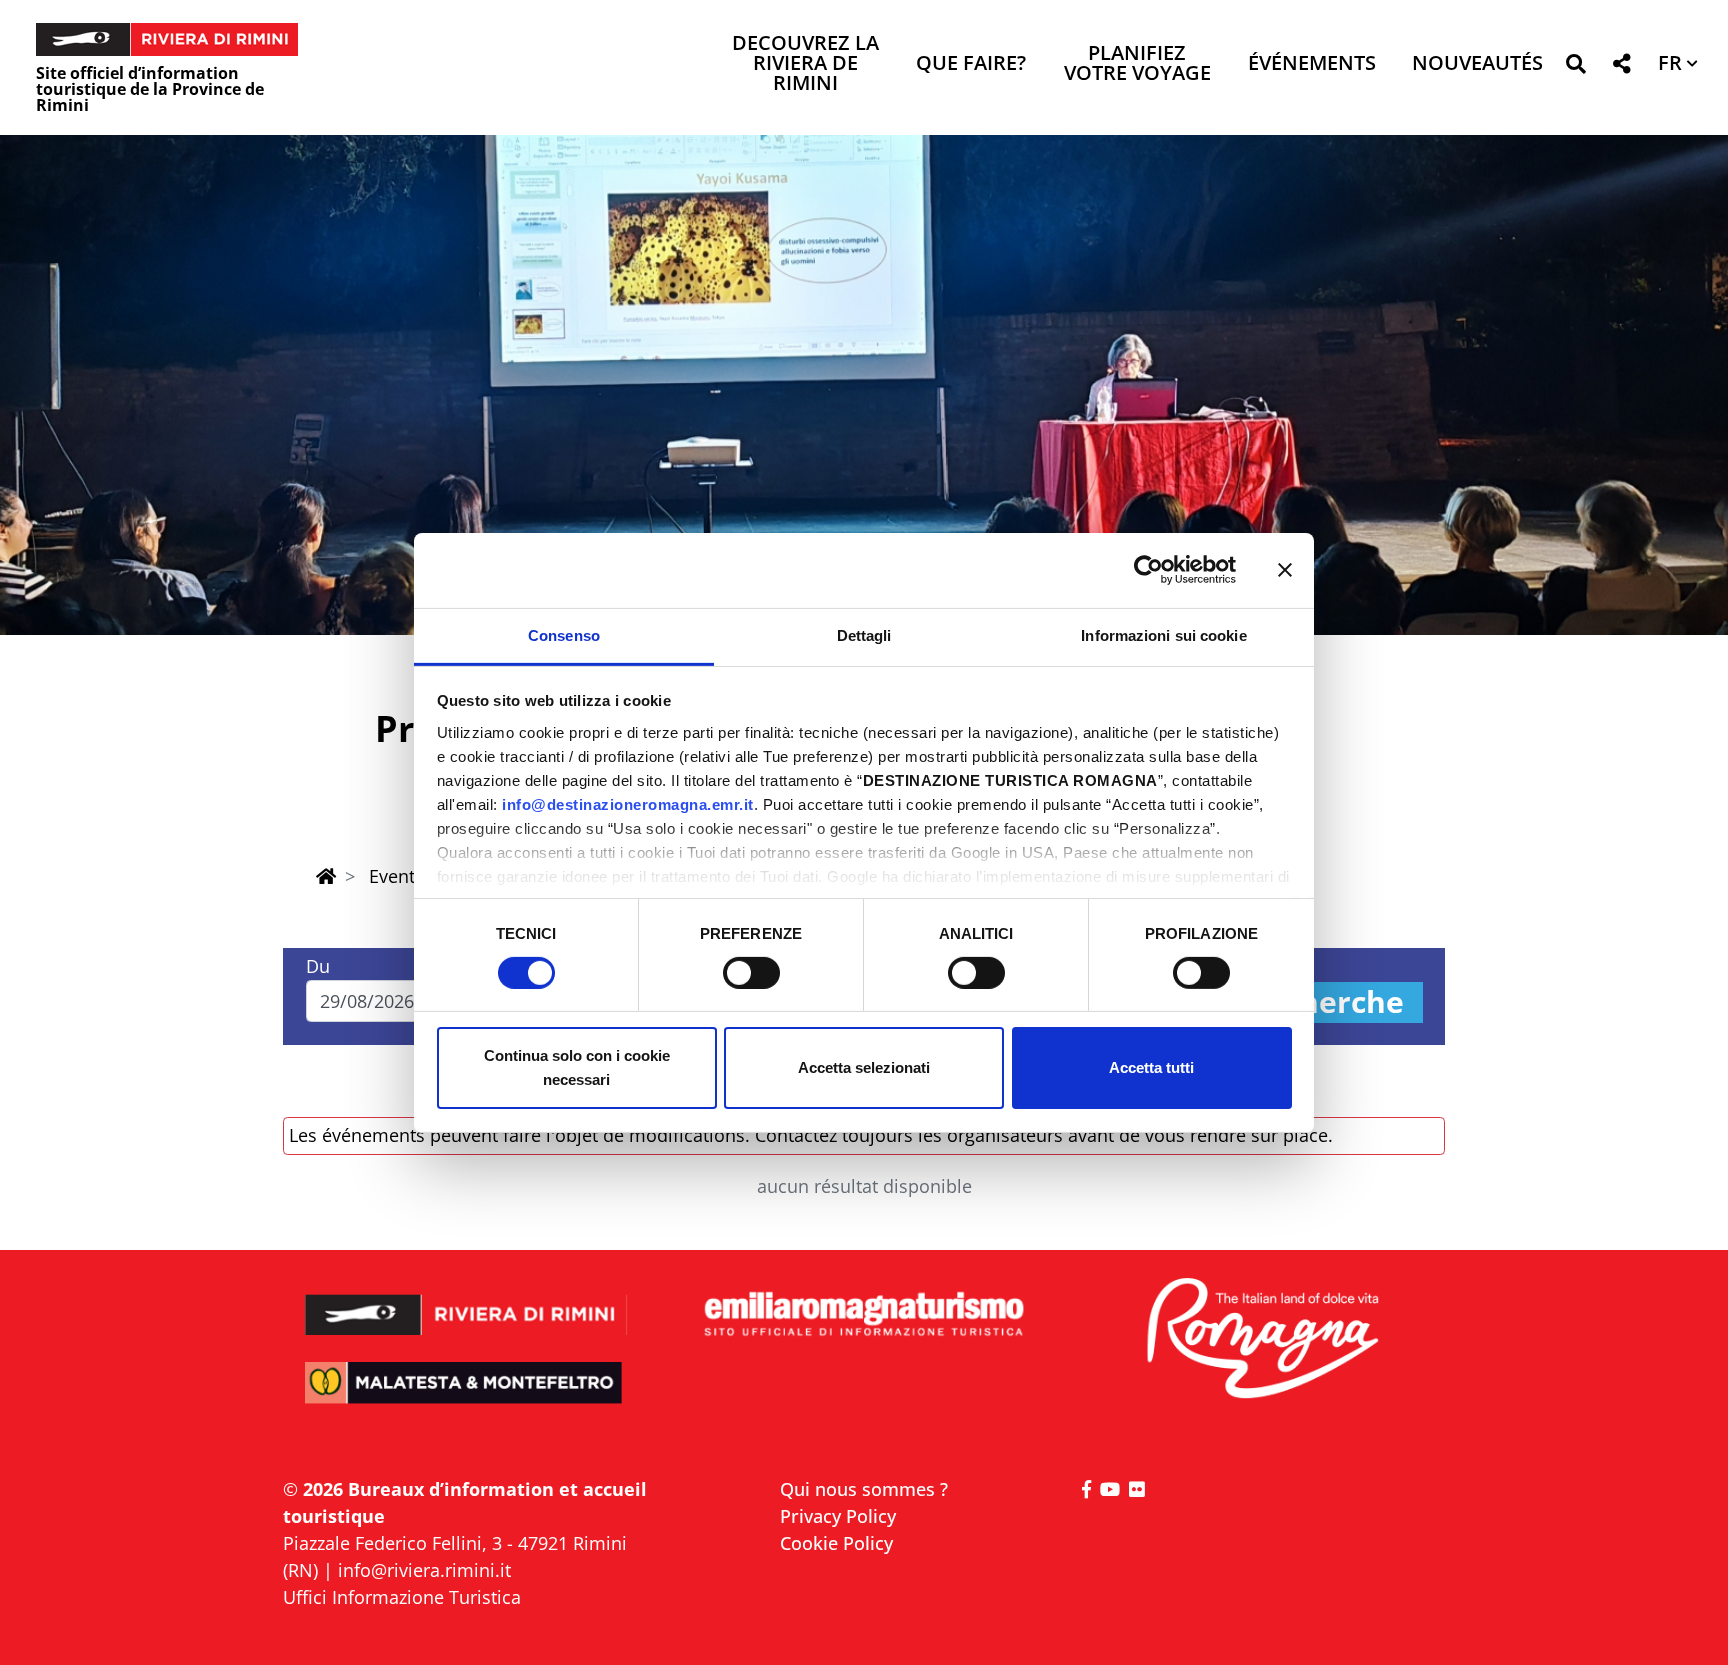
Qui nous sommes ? (864, 1489)
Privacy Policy (838, 1516)
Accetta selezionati (864, 1067)
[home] (326, 876)
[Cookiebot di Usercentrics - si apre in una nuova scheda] (1148, 570)
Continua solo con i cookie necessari (577, 1067)
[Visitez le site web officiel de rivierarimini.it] (466, 1301)
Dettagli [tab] (864, 634)
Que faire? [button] (971, 64)
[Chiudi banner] (1285, 570)
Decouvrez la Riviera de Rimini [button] (805, 64)
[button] (1575, 67)
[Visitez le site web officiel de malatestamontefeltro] (466, 1396)
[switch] (751, 973)
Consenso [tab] (564, 634)
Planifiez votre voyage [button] (1137, 64)
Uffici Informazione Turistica (402, 1597)
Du (318, 966)
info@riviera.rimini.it (424, 1570)
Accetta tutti (1151, 1067)
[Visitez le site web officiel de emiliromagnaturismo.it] (863, 1315)
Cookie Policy (836, 1543)
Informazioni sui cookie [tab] (1163, 634)
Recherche (1325, 1002)
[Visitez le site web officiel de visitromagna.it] (1261, 1339)
